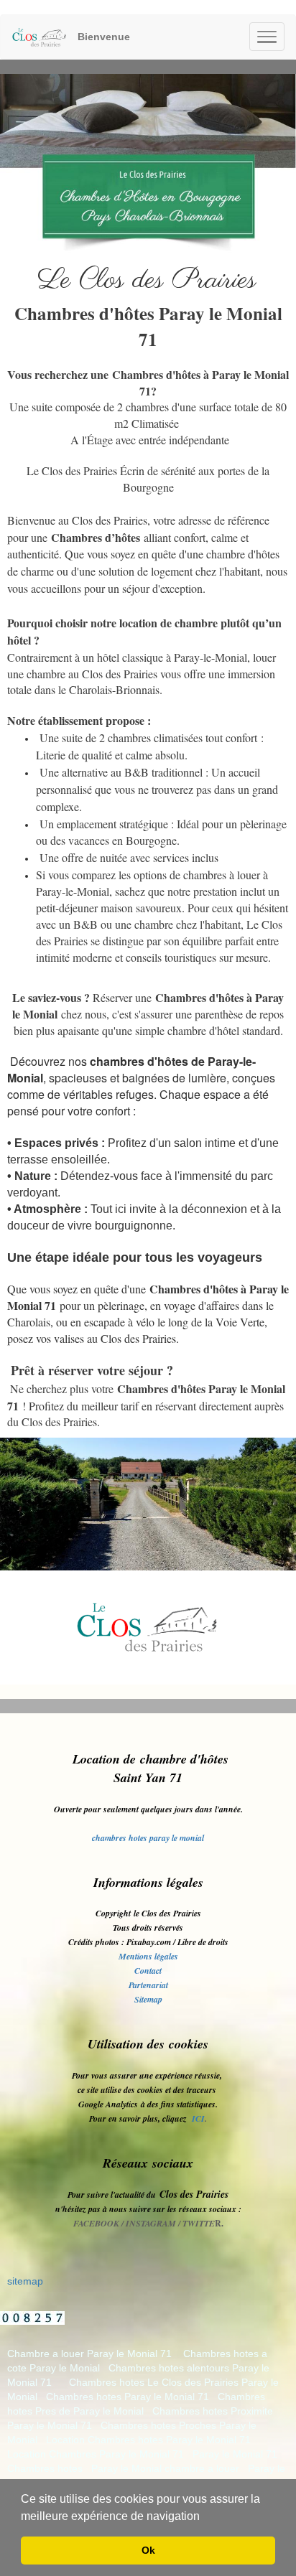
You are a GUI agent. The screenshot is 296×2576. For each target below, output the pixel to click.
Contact (148, 1971)
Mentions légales (148, 1956)
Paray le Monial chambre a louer (165, 2468)
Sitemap (148, 1999)
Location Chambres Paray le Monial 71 (96, 2454)
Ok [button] (148, 2550)
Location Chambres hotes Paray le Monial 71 (148, 2440)
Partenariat (148, 1985)
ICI (198, 2118)
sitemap (25, 2281)
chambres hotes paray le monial (148, 1838)
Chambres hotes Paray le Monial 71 (128, 2397)
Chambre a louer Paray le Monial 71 (89, 2353)
